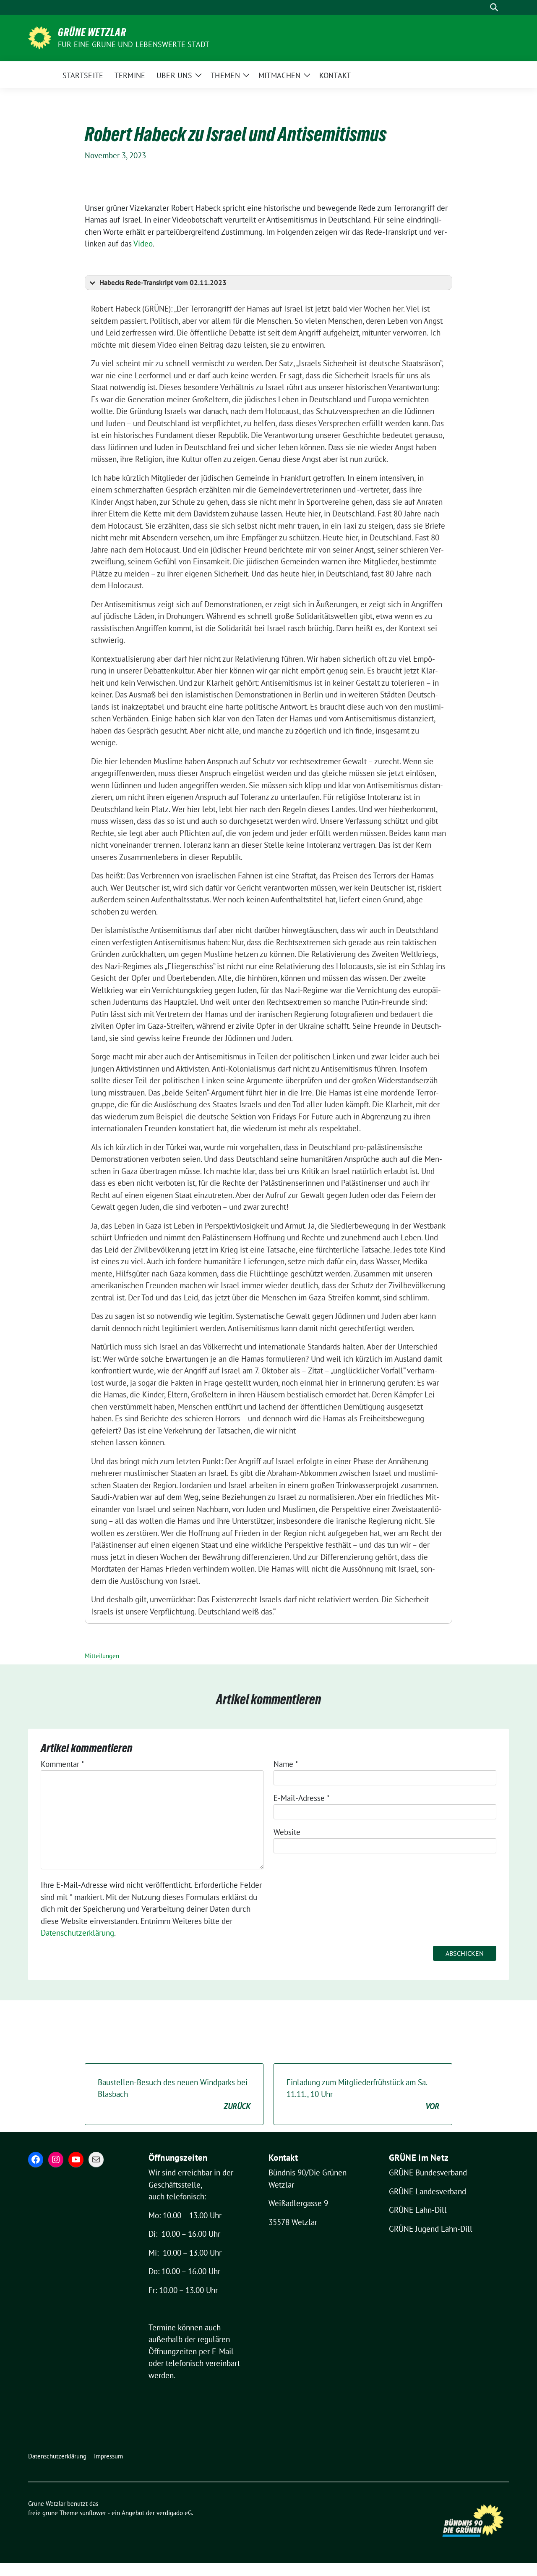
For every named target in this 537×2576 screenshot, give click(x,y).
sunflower (93, 2513)
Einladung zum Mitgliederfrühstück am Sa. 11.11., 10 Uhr (363, 2094)
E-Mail (223, 2351)
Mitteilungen (102, 1656)
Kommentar (63, 1764)
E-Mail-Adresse (302, 1798)
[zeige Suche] (494, 7)
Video (143, 244)
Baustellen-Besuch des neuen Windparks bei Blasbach (174, 2094)
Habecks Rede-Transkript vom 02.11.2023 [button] (163, 283)
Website (287, 1832)
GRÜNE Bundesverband (428, 2172)
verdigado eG (174, 2513)
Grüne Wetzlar (92, 32)
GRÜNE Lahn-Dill (418, 2210)
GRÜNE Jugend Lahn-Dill (431, 2229)
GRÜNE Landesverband (428, 2191)
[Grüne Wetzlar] (40, 37)
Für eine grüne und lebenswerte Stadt (134, 44)
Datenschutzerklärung (77, 1933)
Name (286, 1764)
